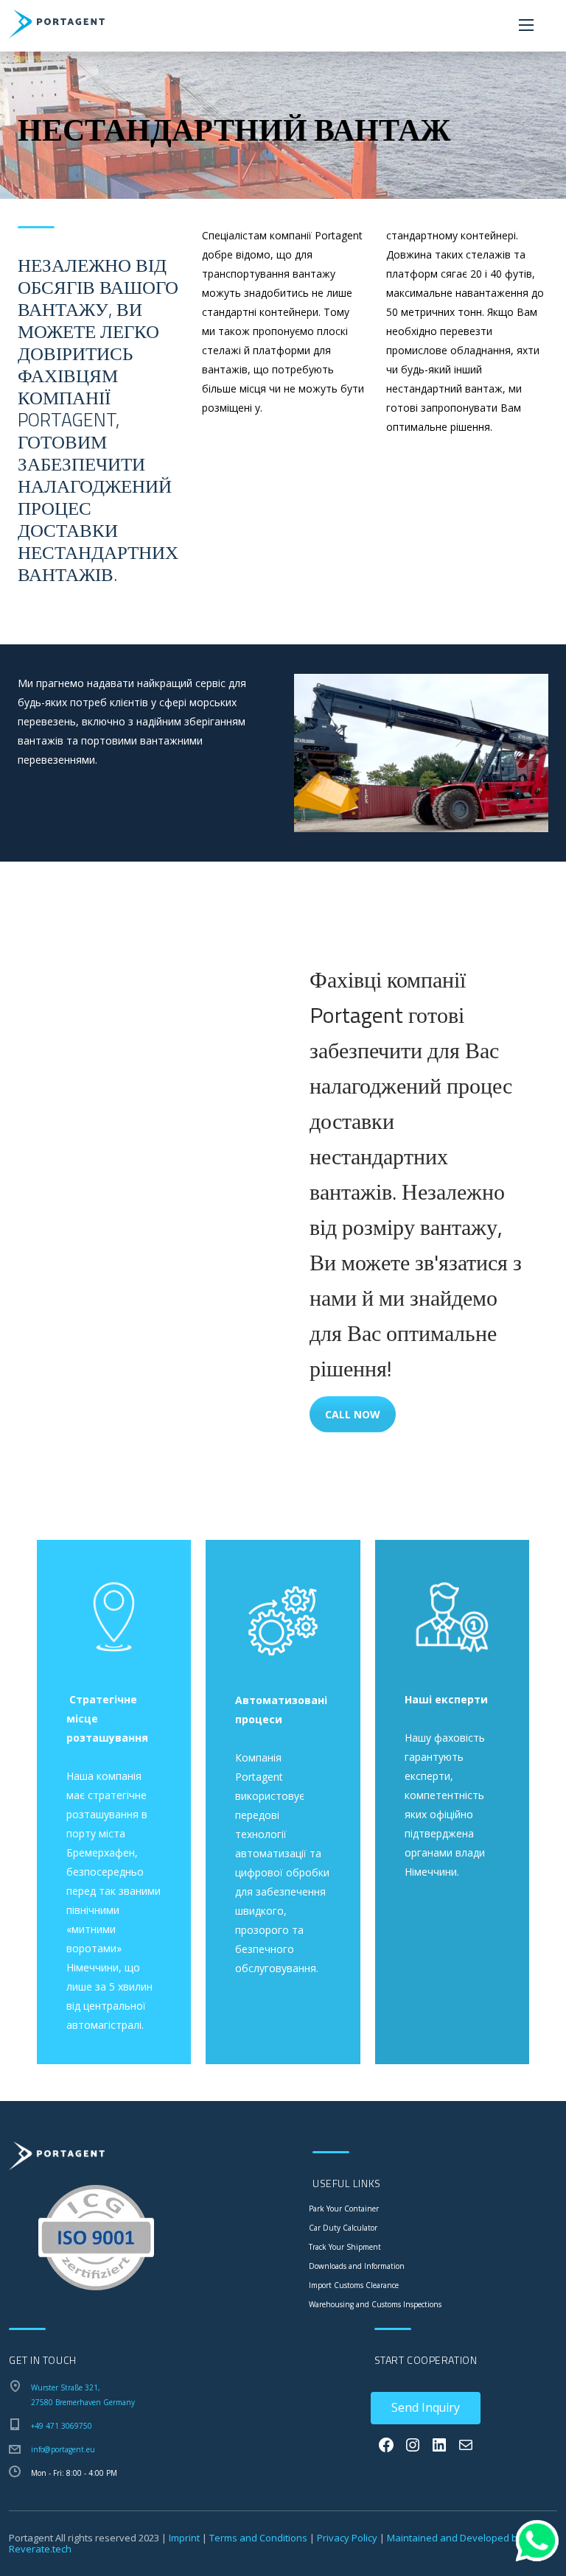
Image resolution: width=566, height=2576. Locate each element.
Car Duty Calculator (343, 2228)
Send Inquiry (426, 2407)
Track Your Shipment (345, 2247)
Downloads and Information (357, 2266)
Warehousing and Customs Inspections (375, 2304)
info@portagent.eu (63, 2449)
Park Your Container (344, 2209)
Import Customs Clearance (354, 2285)
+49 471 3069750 (62, 2426)
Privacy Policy (347, 2538)
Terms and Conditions (258, 2538)
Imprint (184, 2538)
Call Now (353, 1414)
